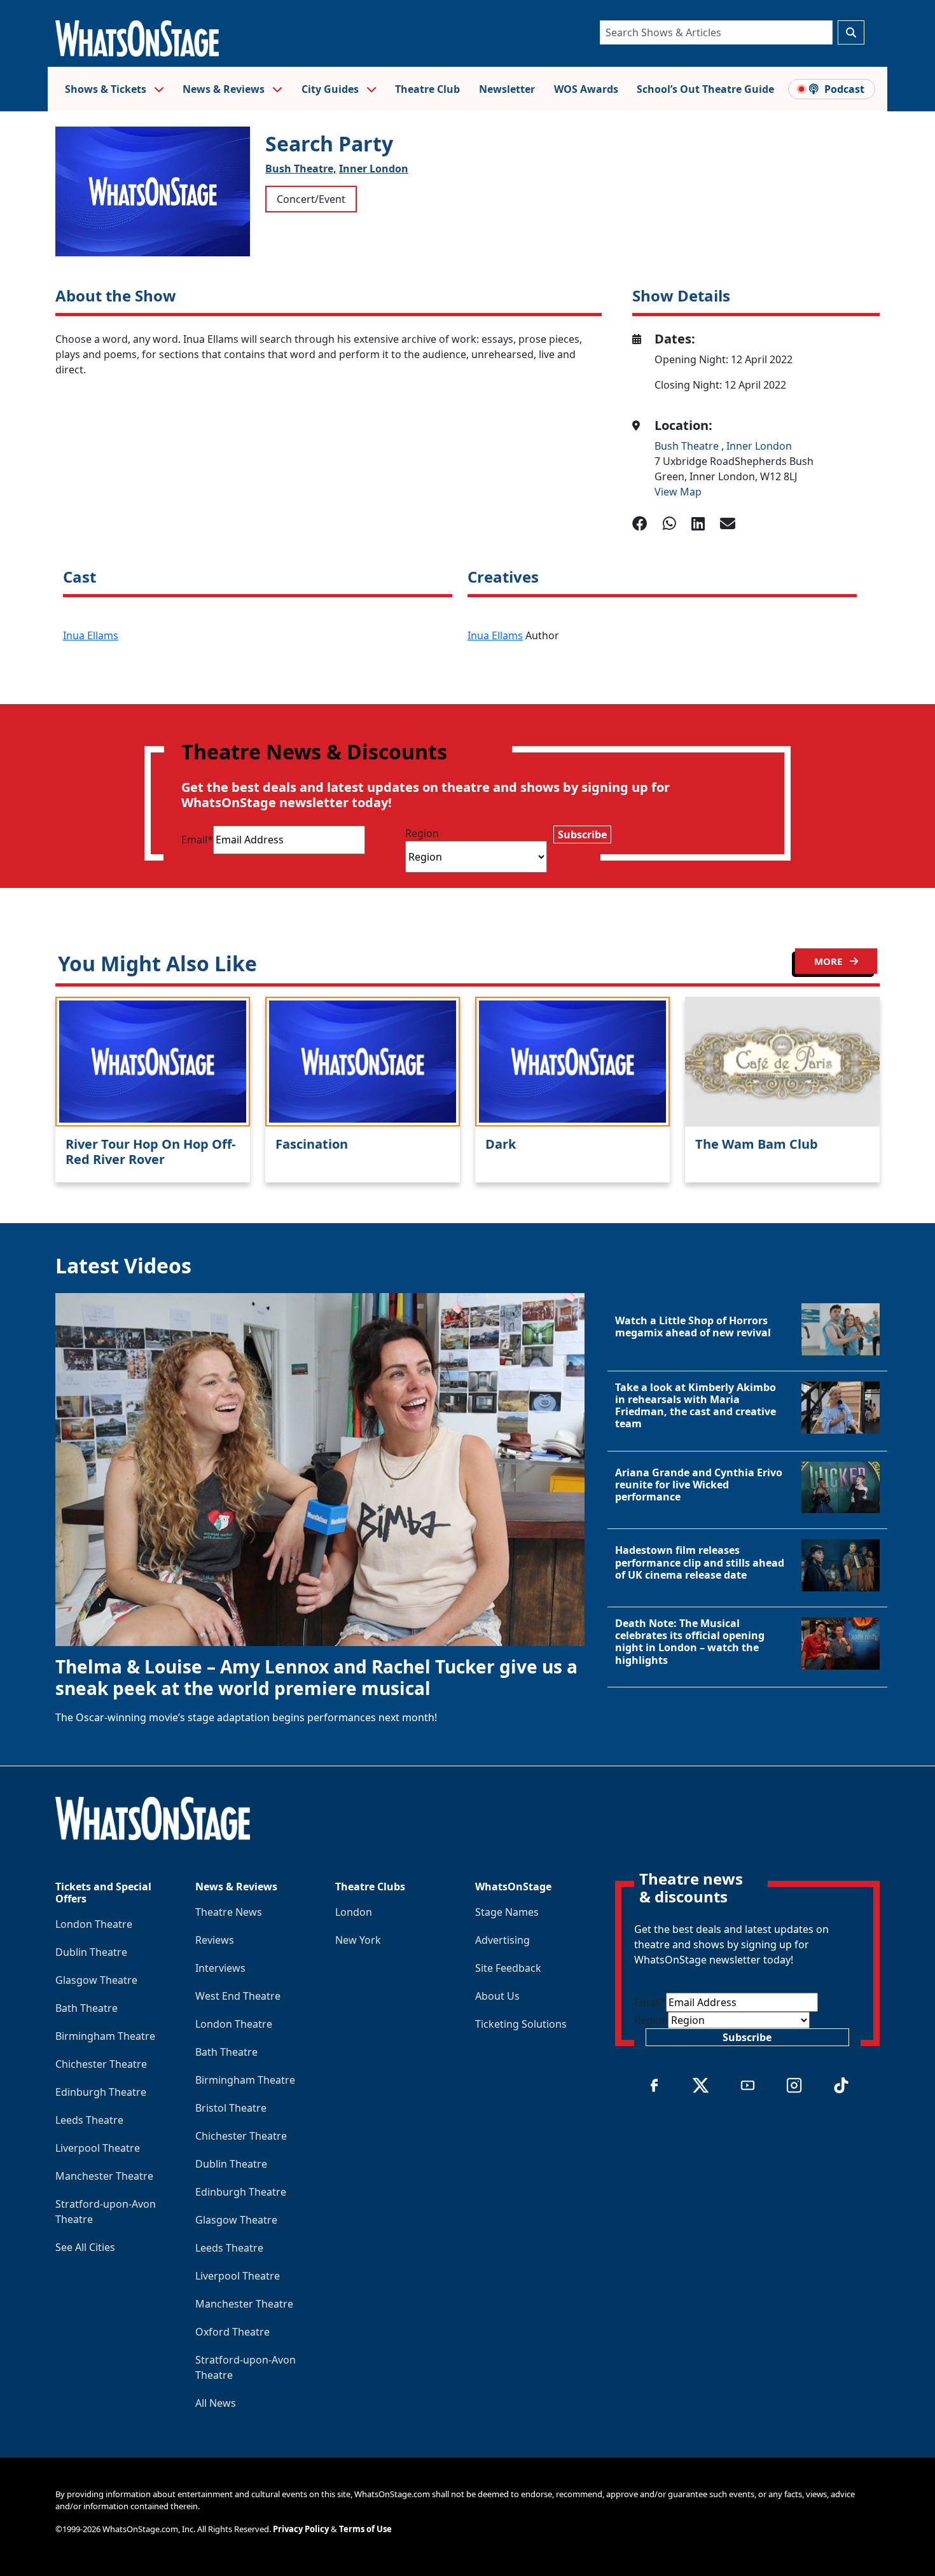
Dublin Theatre (91, 1952)
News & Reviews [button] (225, 89)
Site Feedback (508, 1968)
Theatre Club (427, 89)
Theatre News (229, 1912)
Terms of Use (365, 2529)
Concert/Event (311, 199)
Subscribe (582, 834)
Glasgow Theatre (96, 1980)
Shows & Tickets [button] (107, 89)
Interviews (220, 1968)
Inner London (374, 169)
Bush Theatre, (301, 169)
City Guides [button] (331, 89)
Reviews (215, 1940)
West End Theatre (238, 1996)
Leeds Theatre (89, 2120)
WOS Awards (586, 89)
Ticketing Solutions (521, 2024)
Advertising (502, 1940)
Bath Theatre (87, 2008)
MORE (829, 961)
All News (216, 2403)
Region (422, 833)
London (354, 1912)
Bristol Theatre (231, 2108)
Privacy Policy (301, 2529)
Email (197, 840)
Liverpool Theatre (98, 2148)
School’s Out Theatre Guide (705, 89)
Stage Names (507, 1912)
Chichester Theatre (101, 2064)
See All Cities (85, 2247)
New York (358, 1940)
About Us (497, 1996)
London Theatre (94, 1924)
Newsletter (507, 89)
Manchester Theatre (104, 2176)
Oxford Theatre (232, 2332)
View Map (678, 492)
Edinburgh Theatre (101, 2092)
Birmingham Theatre (105, 2036)
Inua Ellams (91, 635)
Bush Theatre (688, 446)
